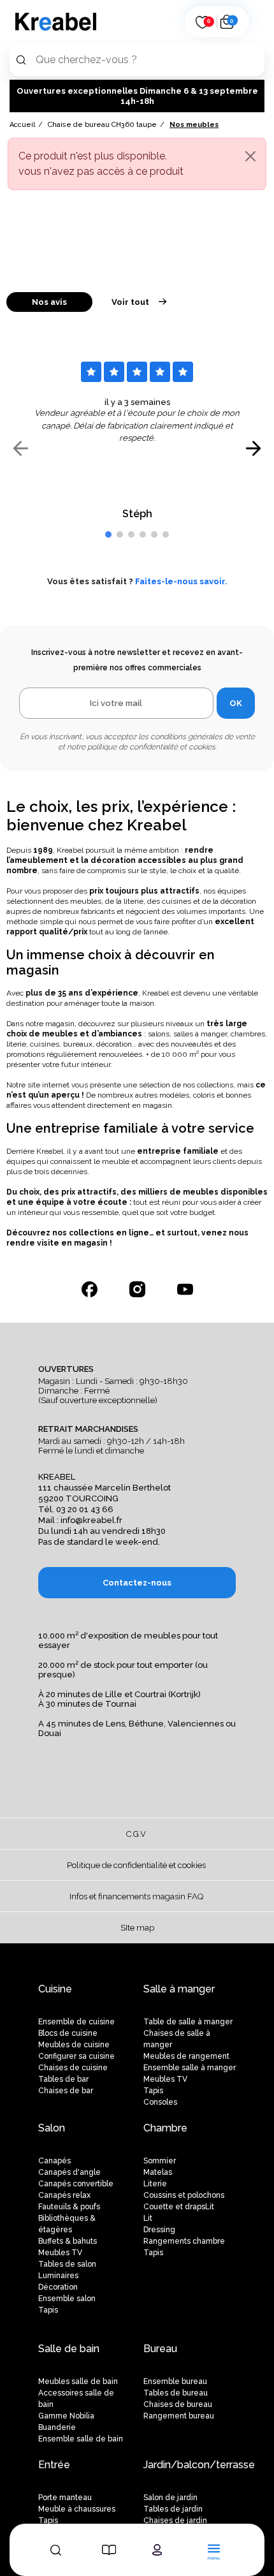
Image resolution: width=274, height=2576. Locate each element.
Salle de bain (69, 2349)
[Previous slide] (21, 448)
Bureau (160, 2349)
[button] (108, 534)
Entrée (54, 2465)
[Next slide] (253, 448)
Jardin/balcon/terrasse (199, 2465)
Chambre (165, 2128)
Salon (52, 2128)
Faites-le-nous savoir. (181, 581)
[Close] (250, 156)
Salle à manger (179, 1989)
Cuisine (55, 1989)
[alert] (137, 164)
